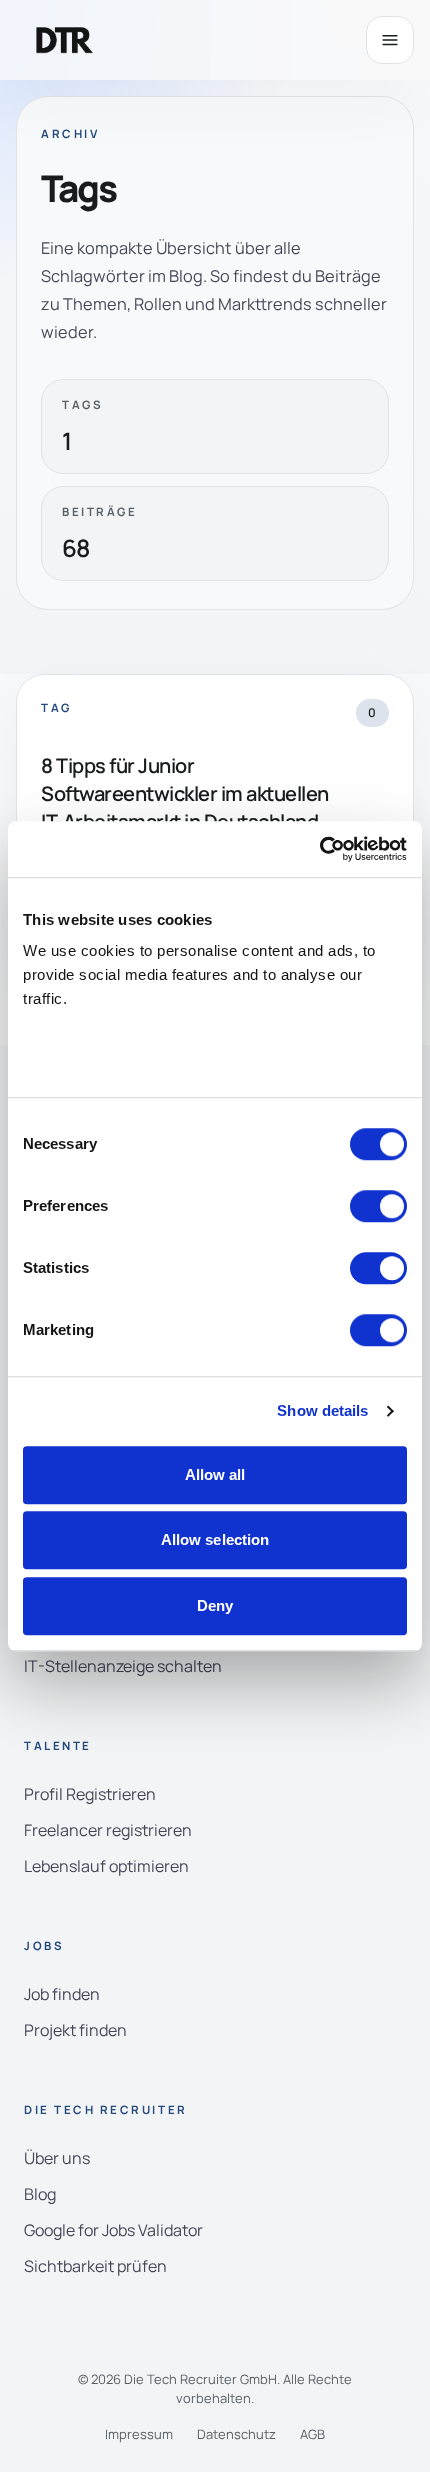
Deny (215, 1605)
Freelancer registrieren (108, 1830)
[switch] (378, 1206)
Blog (40, 2194)
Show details (322, 1410)
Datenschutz (236, 2434)
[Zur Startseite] (65, 40)
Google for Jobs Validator (113, 2230)
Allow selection (215, 1539)
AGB (312, 2434)
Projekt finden (75, 2030)
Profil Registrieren (90, 1794)
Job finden (62, 1994)
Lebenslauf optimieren (106, 1866)
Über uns (57, 2158)
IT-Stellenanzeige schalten (123, 1666)
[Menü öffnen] (390, 40)
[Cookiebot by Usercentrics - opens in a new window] (319, 849)
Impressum (139, 2434)
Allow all (215, 1474)
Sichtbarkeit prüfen (95, 2266)
